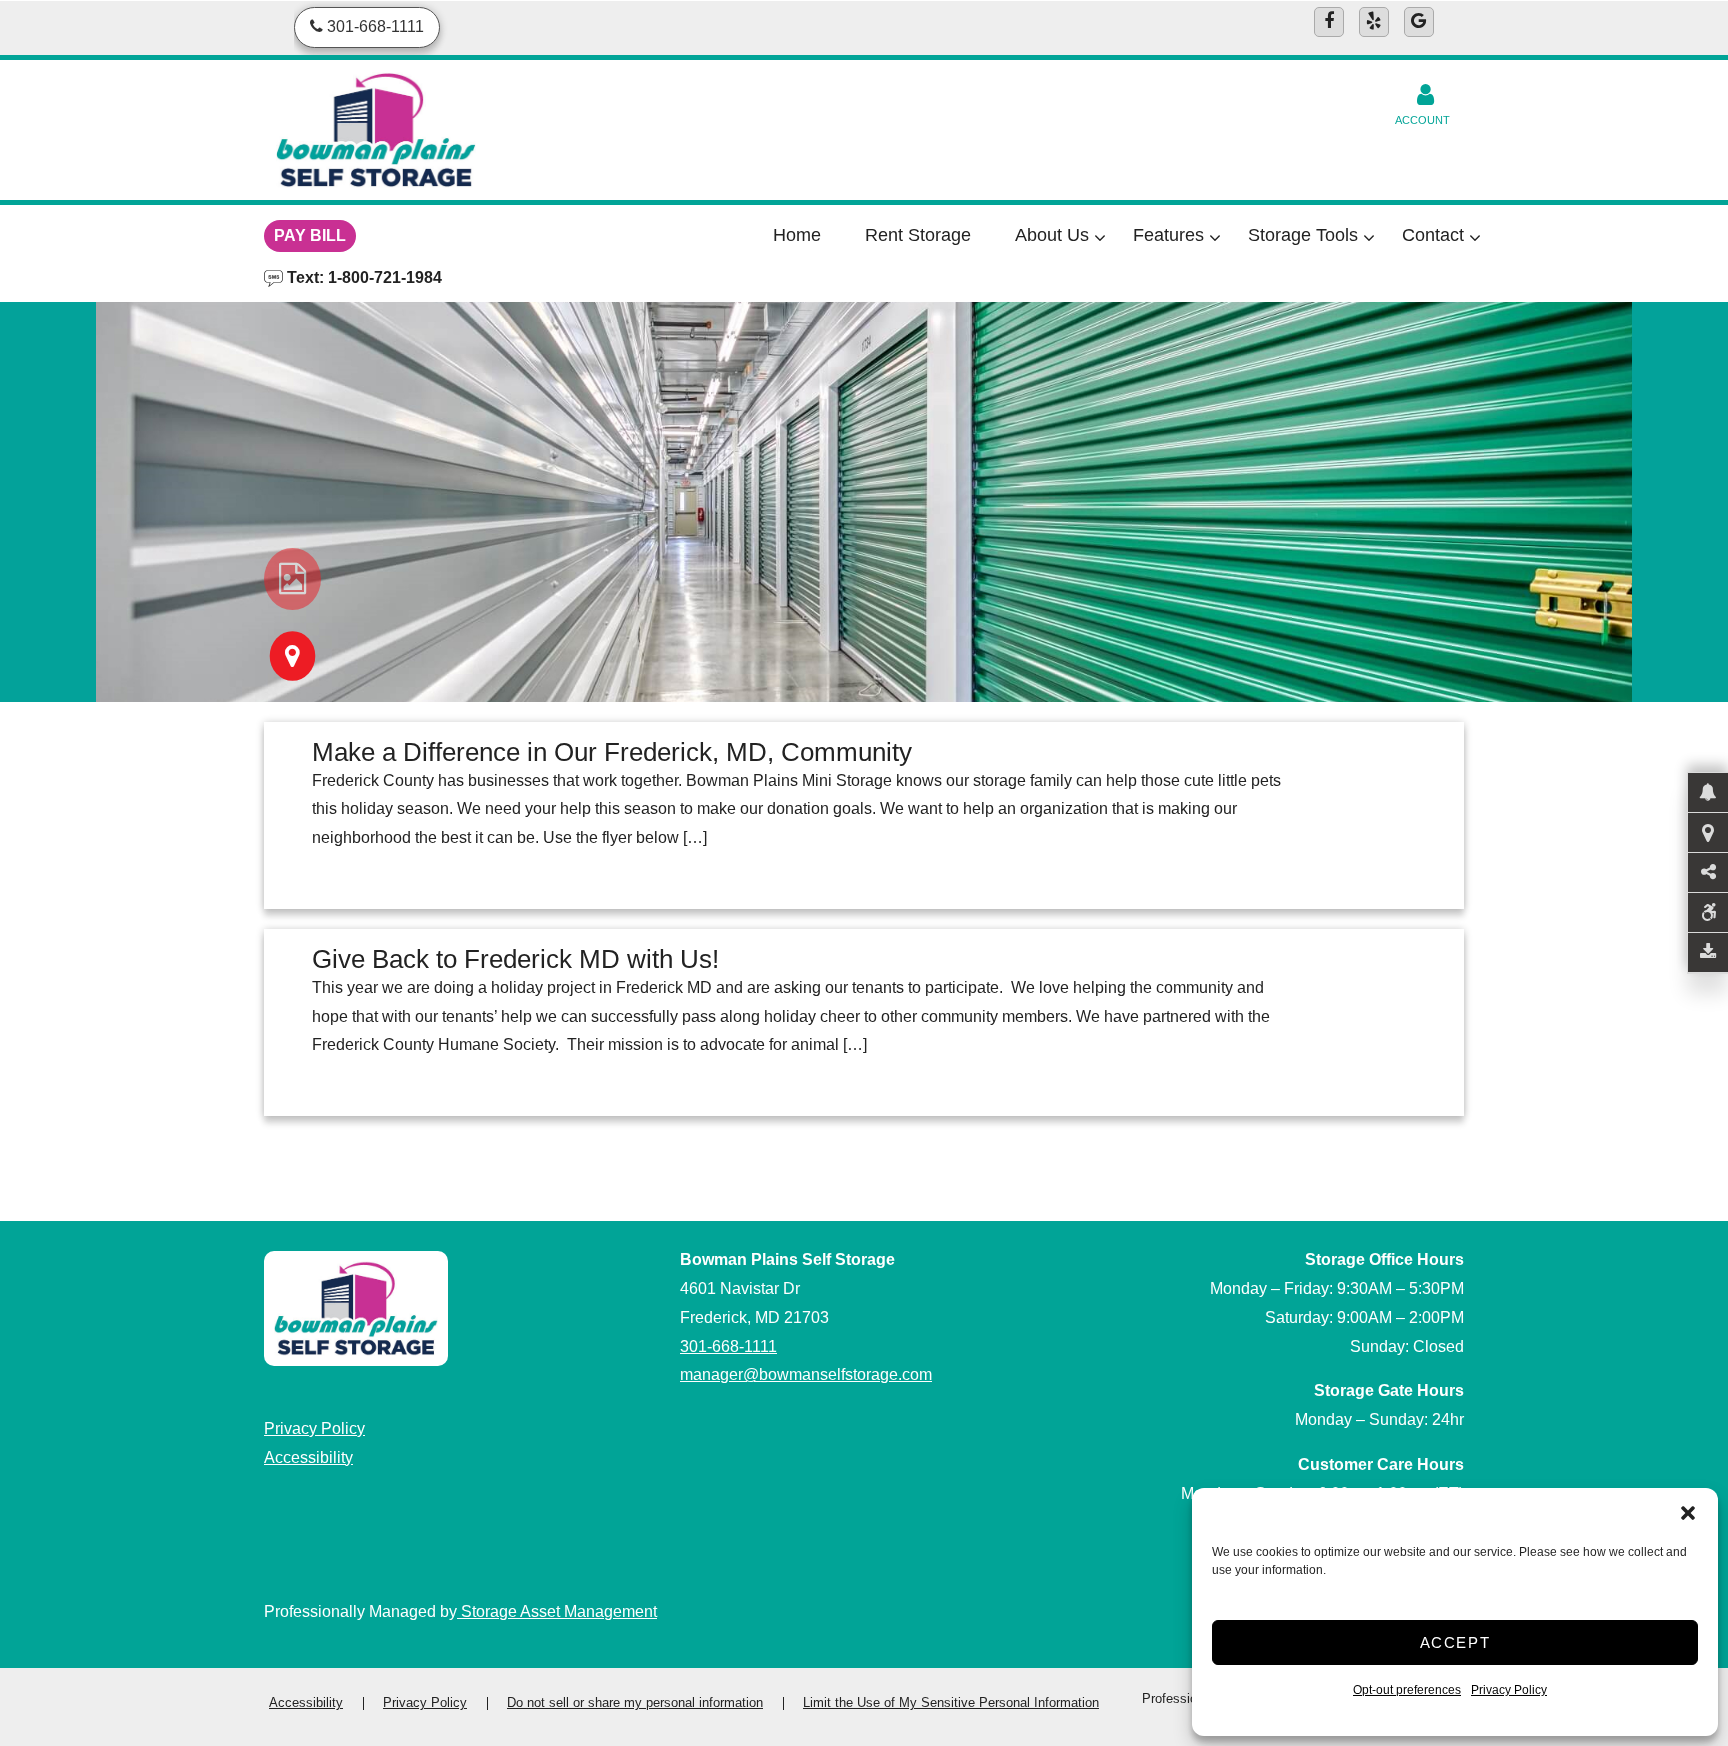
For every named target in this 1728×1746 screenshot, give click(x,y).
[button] (1688, 1513)
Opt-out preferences (1407, 1690)
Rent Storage (918, 235)
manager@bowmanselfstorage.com (806, 1374)
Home (797, 235)
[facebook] (1329, 22)
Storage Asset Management (557, 1611)
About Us (1052, 235)
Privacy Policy (1509, 1690)
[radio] (292, 579)
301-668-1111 (728, 1346)
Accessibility (308, 1457)
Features (1168, 235)
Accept (1455, 1642)
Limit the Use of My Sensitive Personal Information (951, 1702)
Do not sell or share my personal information (635, 1702)
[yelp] (1374, 22)
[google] (1419, 22)
